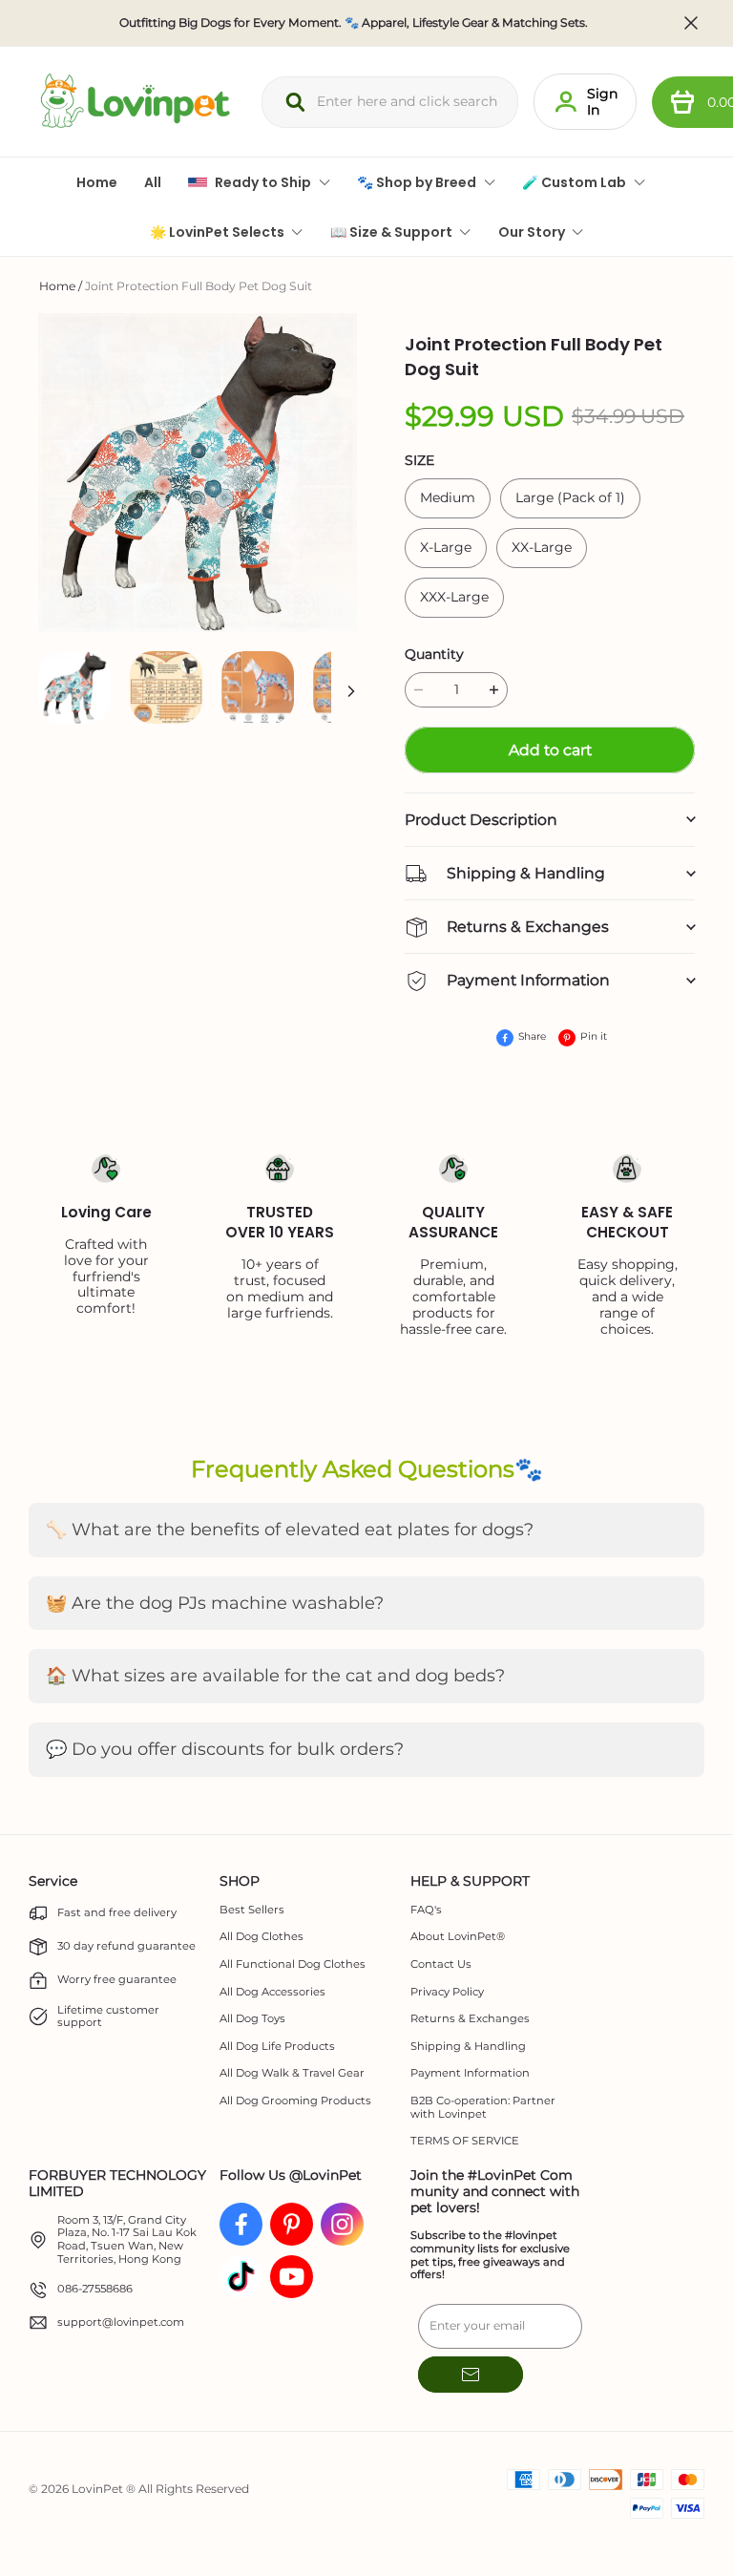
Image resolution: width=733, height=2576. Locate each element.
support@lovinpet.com (121, 2323)
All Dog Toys (252, 2019)
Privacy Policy (447, 1992)
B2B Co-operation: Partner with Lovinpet (483, 2108)
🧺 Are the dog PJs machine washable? (215, 1603)
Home (57, 286)
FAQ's (426, 1910)
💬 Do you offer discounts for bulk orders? (225, 1749)
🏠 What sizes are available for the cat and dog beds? (275, 1676)
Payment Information (470, 2073)
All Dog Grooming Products (295, 2101)
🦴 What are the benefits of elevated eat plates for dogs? (290, 1530)
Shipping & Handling (468, 2047)
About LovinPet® (458, 1937)
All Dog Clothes (262, 1937)
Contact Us (441, 1964)
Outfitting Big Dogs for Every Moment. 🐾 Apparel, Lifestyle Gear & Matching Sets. (354, 23)
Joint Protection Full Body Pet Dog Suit (199, 286)
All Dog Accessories (272, 1992)
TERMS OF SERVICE (465, 2141)
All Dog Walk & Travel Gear (292, 2073)
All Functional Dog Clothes (293, 1964)
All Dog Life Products (277, 2047)
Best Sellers (252, 1910)
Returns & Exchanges (470, 2019)
